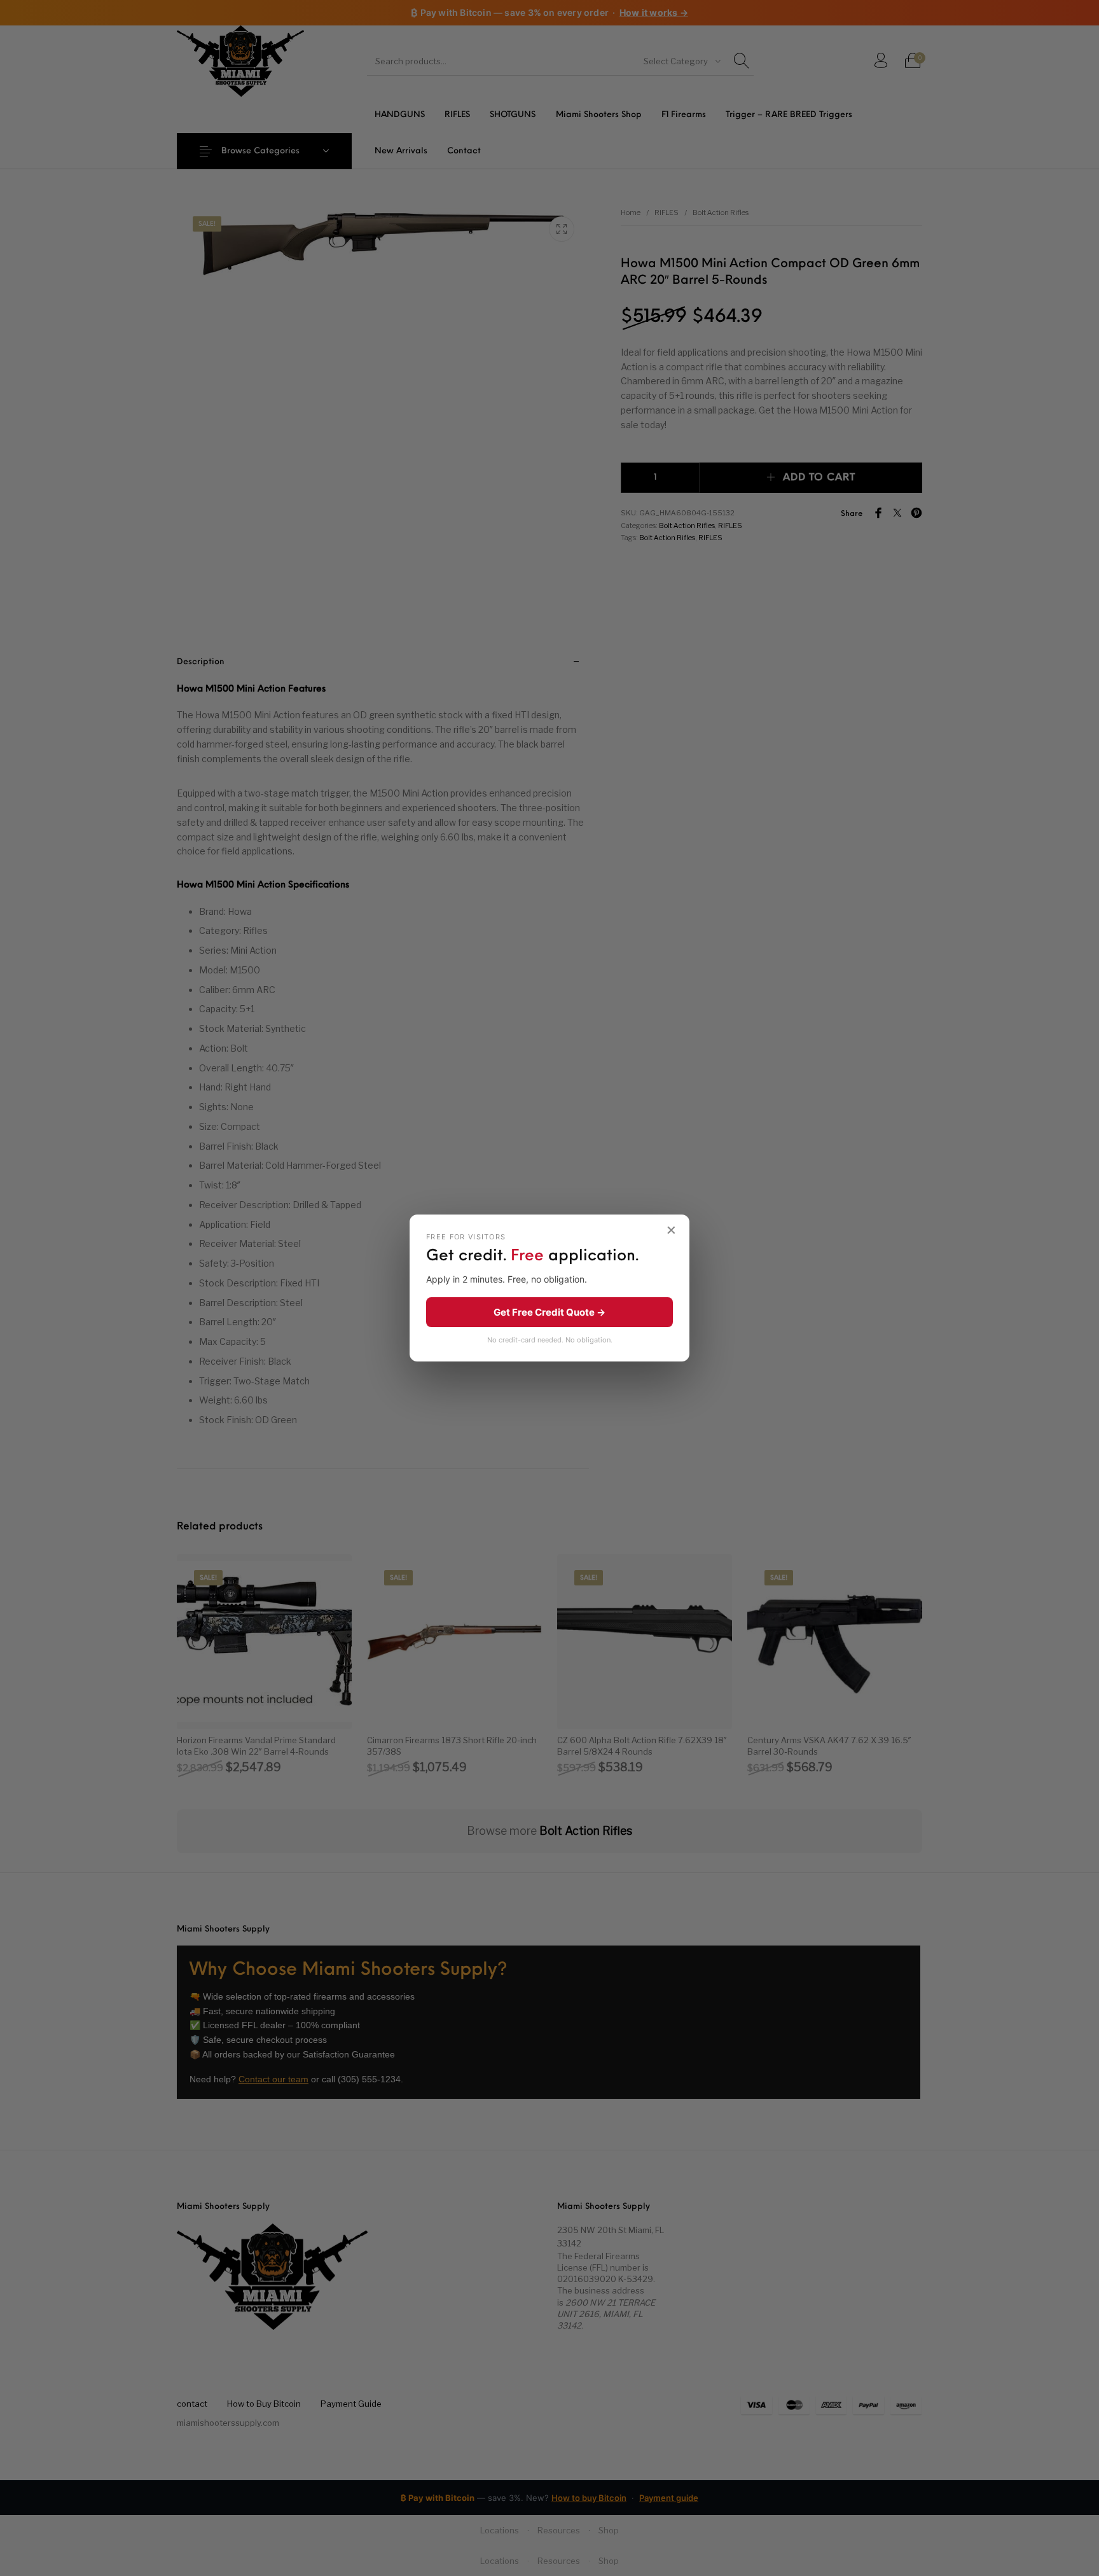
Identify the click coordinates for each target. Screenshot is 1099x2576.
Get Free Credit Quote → (549, 1312)
